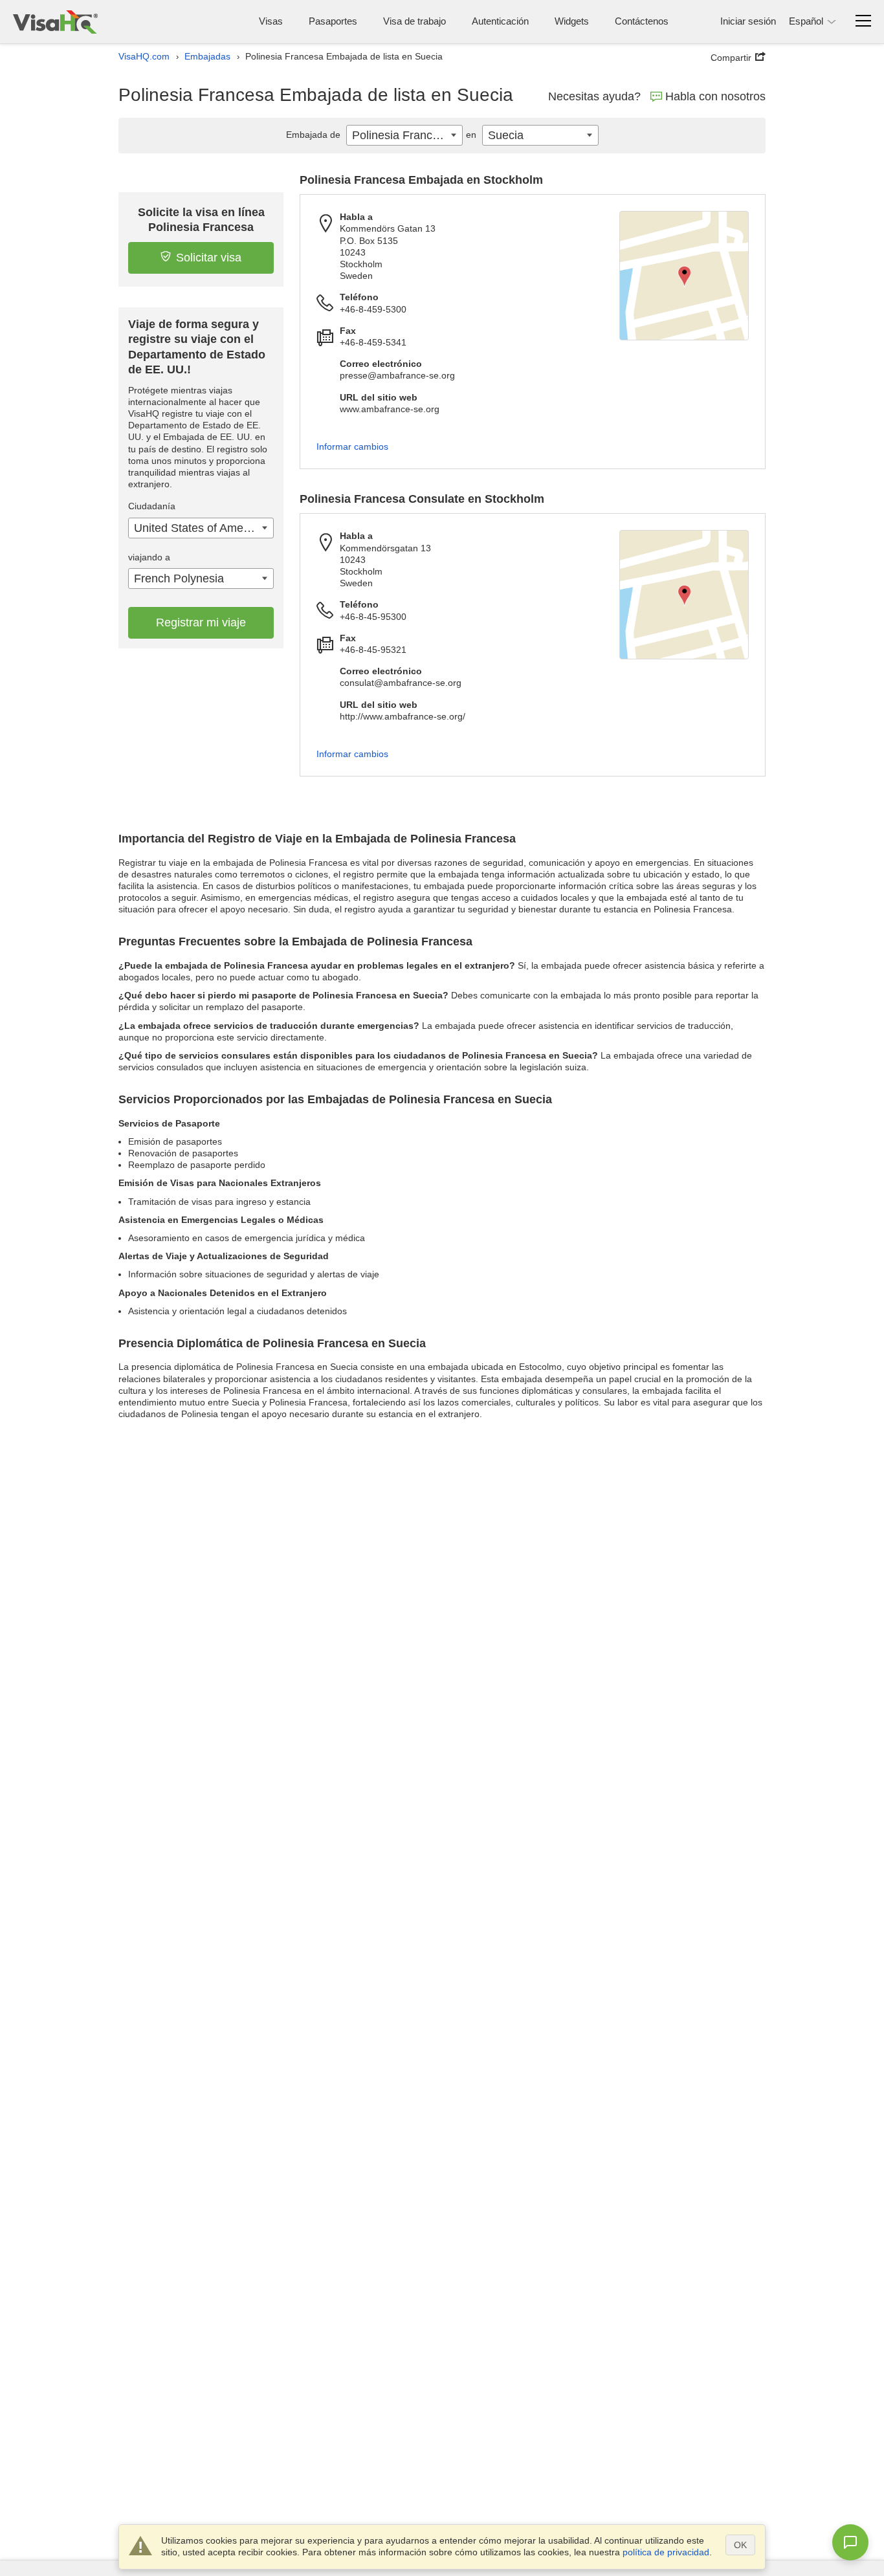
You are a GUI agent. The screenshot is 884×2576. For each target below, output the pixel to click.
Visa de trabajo (414, 21)
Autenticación (500, 21)
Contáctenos (642, 21)
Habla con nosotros (715, 96)
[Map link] (684, 276)
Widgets (572, 21)
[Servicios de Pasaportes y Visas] (55, 22)
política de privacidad (666, 2552)
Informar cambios (352, 446)
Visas (271, 21)
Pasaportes (333, 21)
